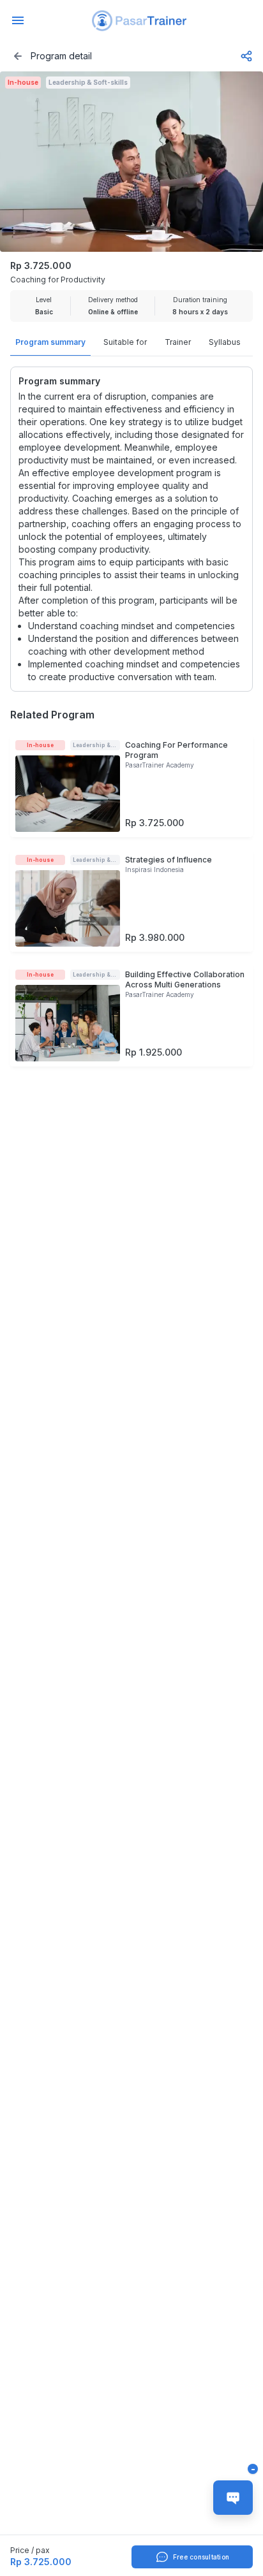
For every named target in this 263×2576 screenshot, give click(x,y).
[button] (139, 21)
